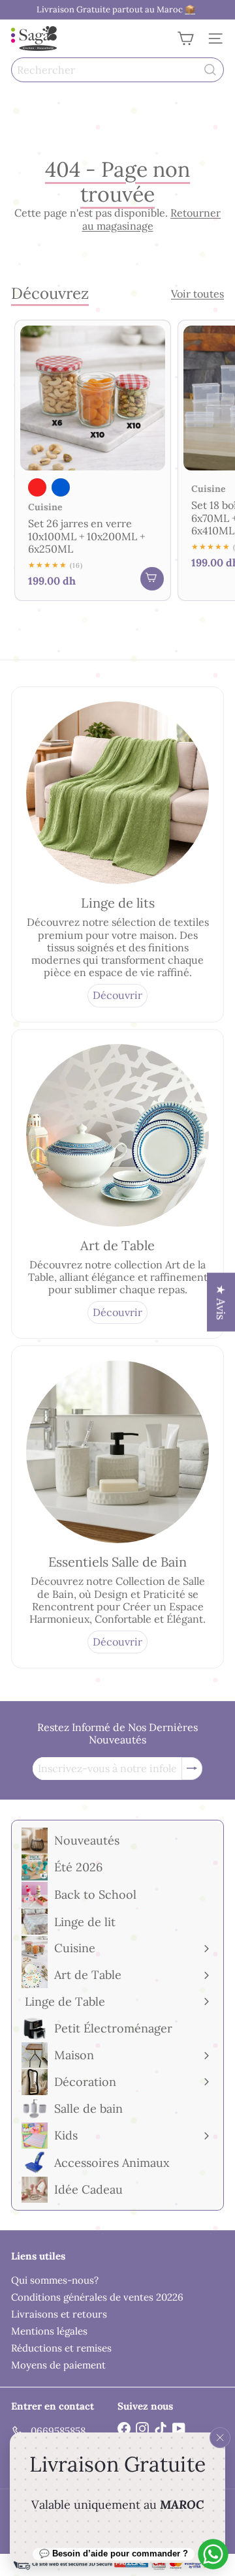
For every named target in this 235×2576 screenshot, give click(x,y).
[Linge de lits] (117, 793)
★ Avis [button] (221, 1302)
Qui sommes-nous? (55, 2280)
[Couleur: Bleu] (61, 487)
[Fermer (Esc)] (220, 2438)
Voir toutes (197, 294)
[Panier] (185, 38)
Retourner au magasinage (152, 219)
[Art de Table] (117, 1135)
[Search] (210, 70)
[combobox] (117, 70)
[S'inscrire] (192, 1769)
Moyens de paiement (58, 2365)
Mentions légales (49, 2331)
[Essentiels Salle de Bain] (117, 1452)
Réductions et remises (61, 2348)
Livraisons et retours (59, 2314)
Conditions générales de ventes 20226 (97, 2297)
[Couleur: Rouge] (37, 487)
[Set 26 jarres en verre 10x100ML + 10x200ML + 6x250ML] (93, 461)
